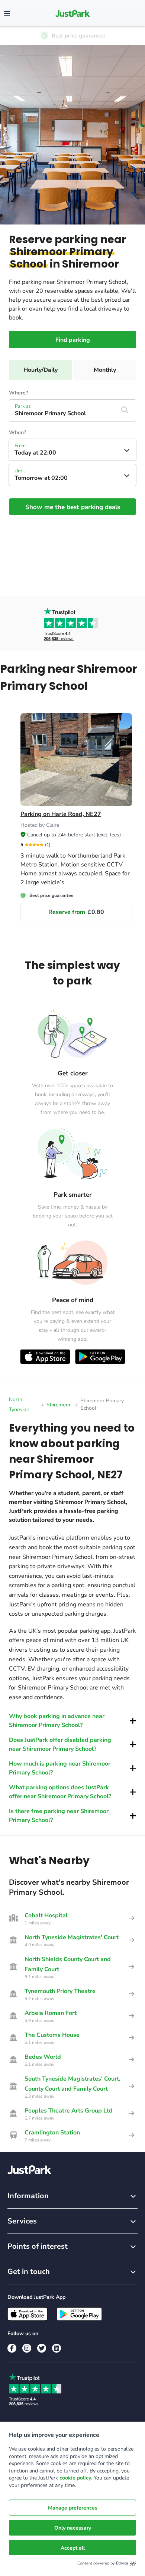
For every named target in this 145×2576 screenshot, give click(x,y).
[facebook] (12, 2348)
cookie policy (75, 2478)
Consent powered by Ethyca (103, 2563)
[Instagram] (27, 2348)
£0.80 (76, 912)
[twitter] (42, 2348)
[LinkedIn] (57, 2348)
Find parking (73, 340)
